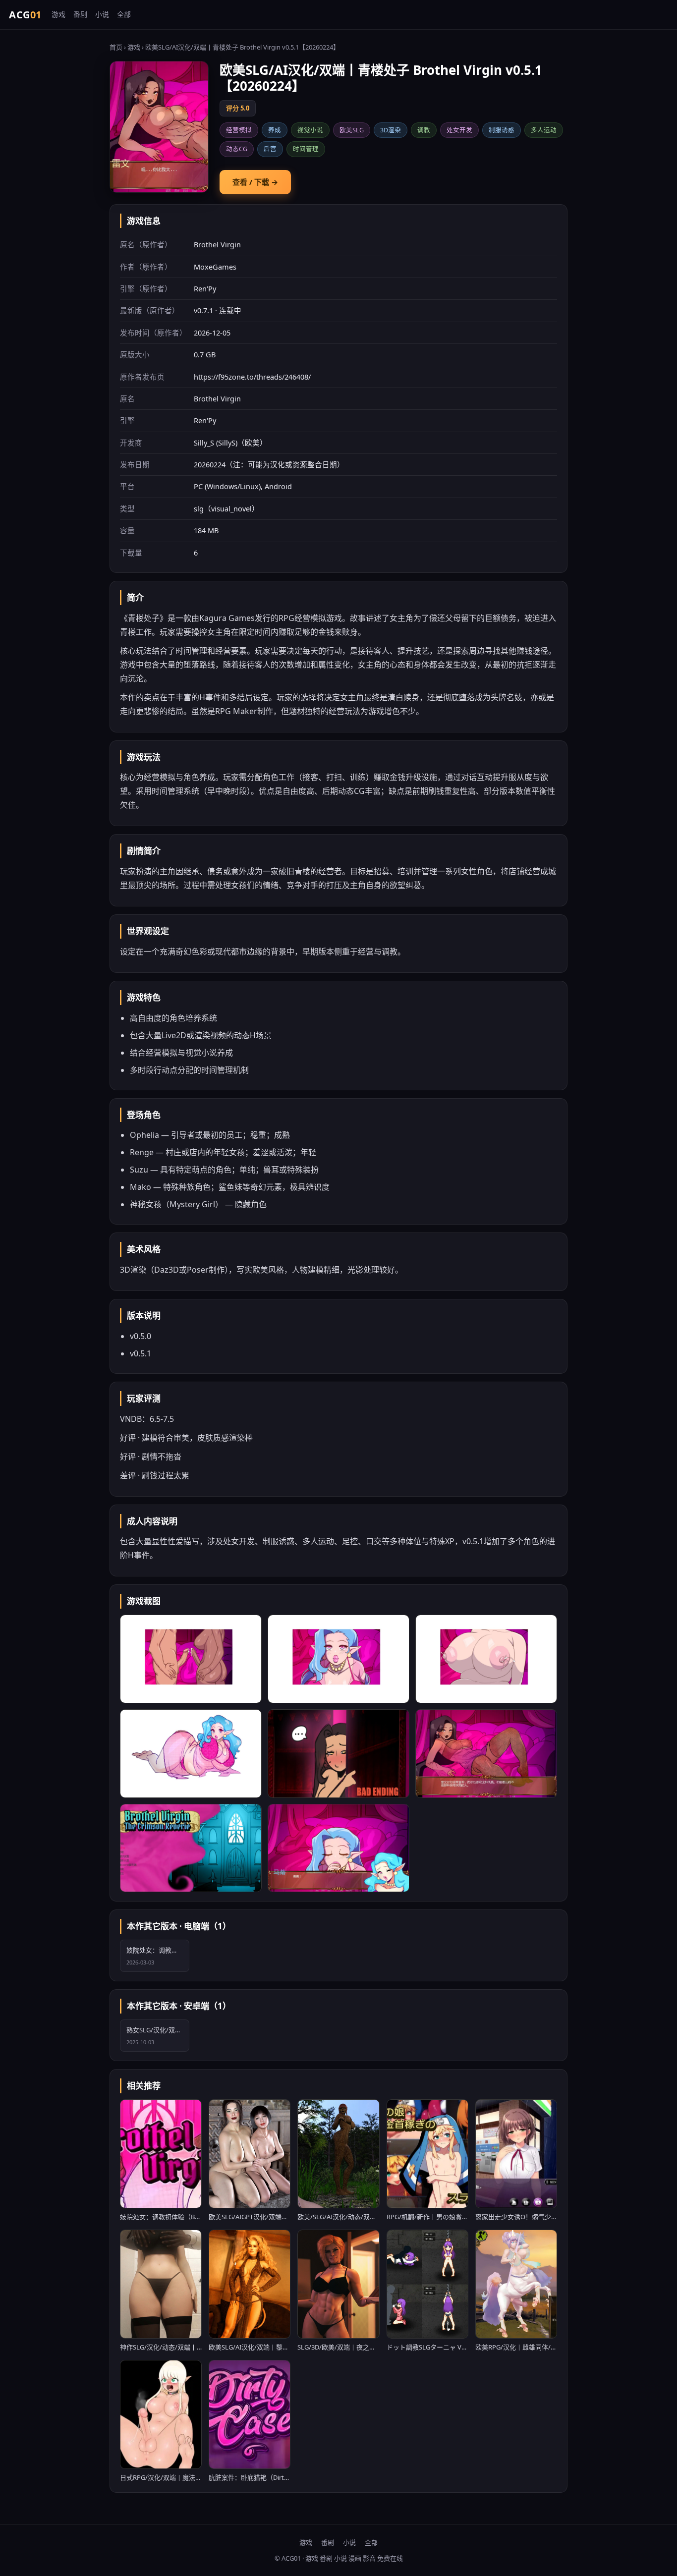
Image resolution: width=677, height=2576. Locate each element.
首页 (116, 47)
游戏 (58, 14)
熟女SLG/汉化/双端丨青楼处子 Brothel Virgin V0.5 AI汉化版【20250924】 (158, 2036)
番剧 (80, 14)
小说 (102, 14)
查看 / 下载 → (255, 182)
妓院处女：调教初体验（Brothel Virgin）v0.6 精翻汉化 (158, 1956)
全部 (124, 14)
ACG (25, 15)
